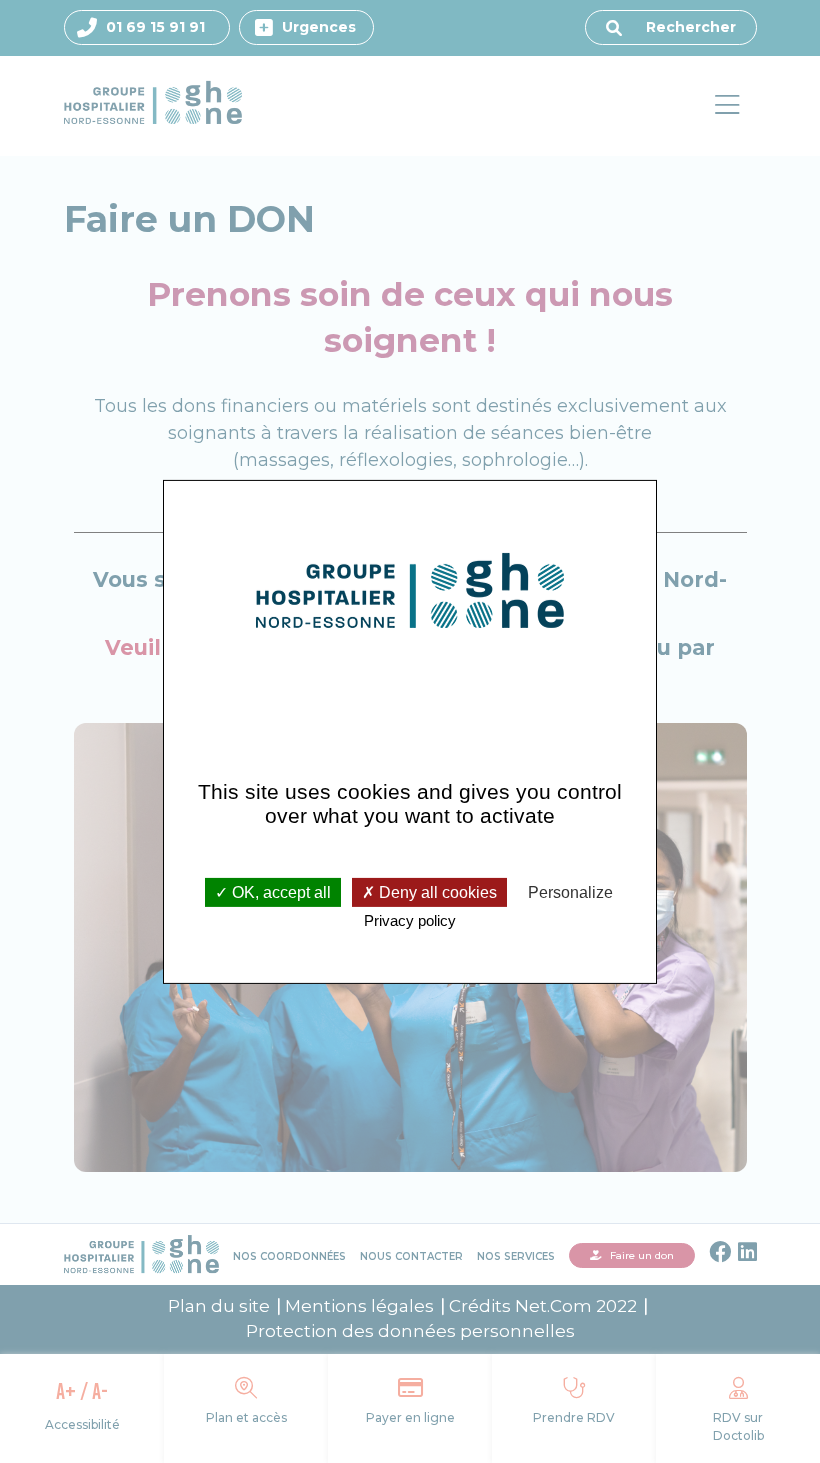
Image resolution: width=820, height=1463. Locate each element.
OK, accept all (279, 892)
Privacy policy (410, 920)
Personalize (570, 892)
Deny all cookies (436, 892)
